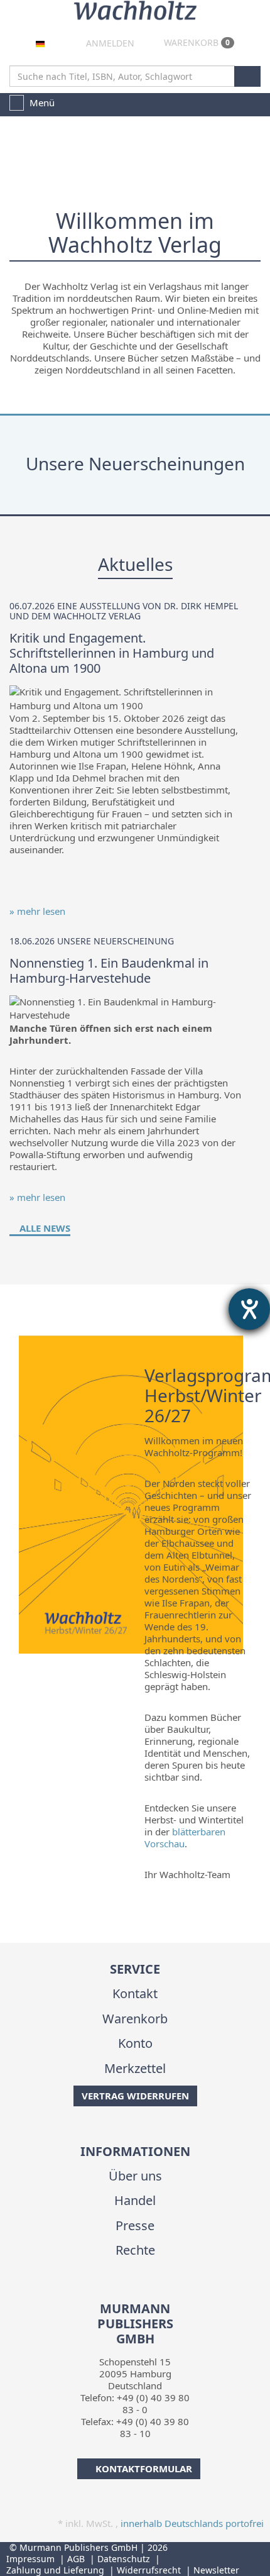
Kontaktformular (144, 2468)
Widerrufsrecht (149, 2570)
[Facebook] (124, 2293)
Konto (135, 2043)
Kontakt (135, 1993)
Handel (135, 2200)
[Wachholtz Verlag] (135, 9)
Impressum (30, 2559)
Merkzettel (135, 2068)
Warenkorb (196, 42)
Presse (135, 2225)
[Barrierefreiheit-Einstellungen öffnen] (249, 1309)
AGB (76, 2559)
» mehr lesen (37, 911)
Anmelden (109, 43)
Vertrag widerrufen (135, 2096)
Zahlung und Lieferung (55, 2570)
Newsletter (216, 2570)
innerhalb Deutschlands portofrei (192, 2523)
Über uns (135, 2176)
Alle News (44, 1228)
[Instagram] (143, 2293)
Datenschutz (124, 2559)
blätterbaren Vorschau (185, 1838)
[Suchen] (247, 76)
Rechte (135, 2250)
